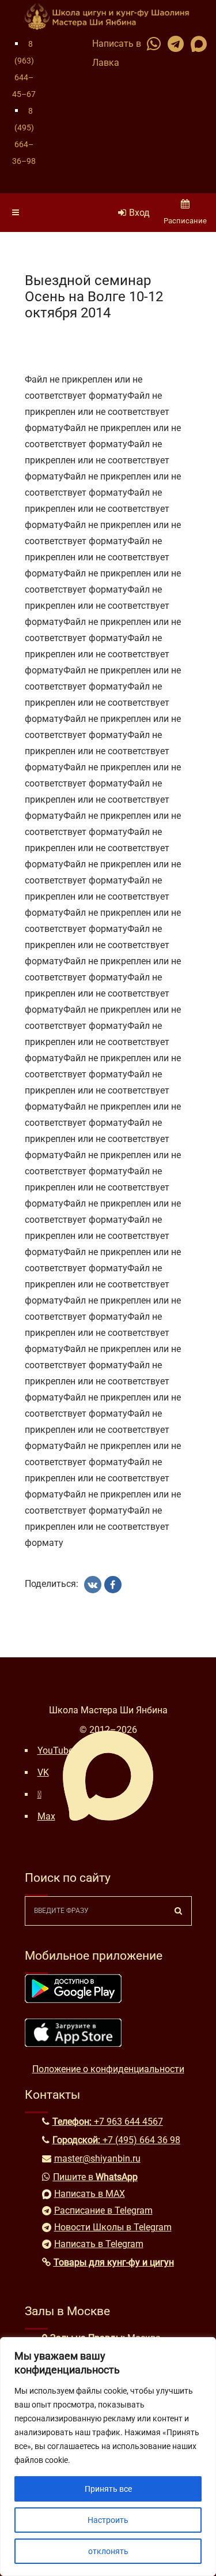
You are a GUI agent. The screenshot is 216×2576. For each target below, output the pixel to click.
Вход (139, 213)
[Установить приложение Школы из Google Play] (73, 2000)
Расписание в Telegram (103, 2210)
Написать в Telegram (99, 2244)
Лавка (106, 63)
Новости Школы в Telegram (113, 2227)
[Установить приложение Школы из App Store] (73, 2044)
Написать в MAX (90, 2194)
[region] (108, 2457)
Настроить (108, 2520)
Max (46, 1816)
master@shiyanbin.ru (97, 2158)
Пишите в (95, 2177)
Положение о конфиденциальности (108, 2069)
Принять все (108, 2489)
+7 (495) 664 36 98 (141, 2140)
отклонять (108, 2551)
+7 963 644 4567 (128, 2122)
